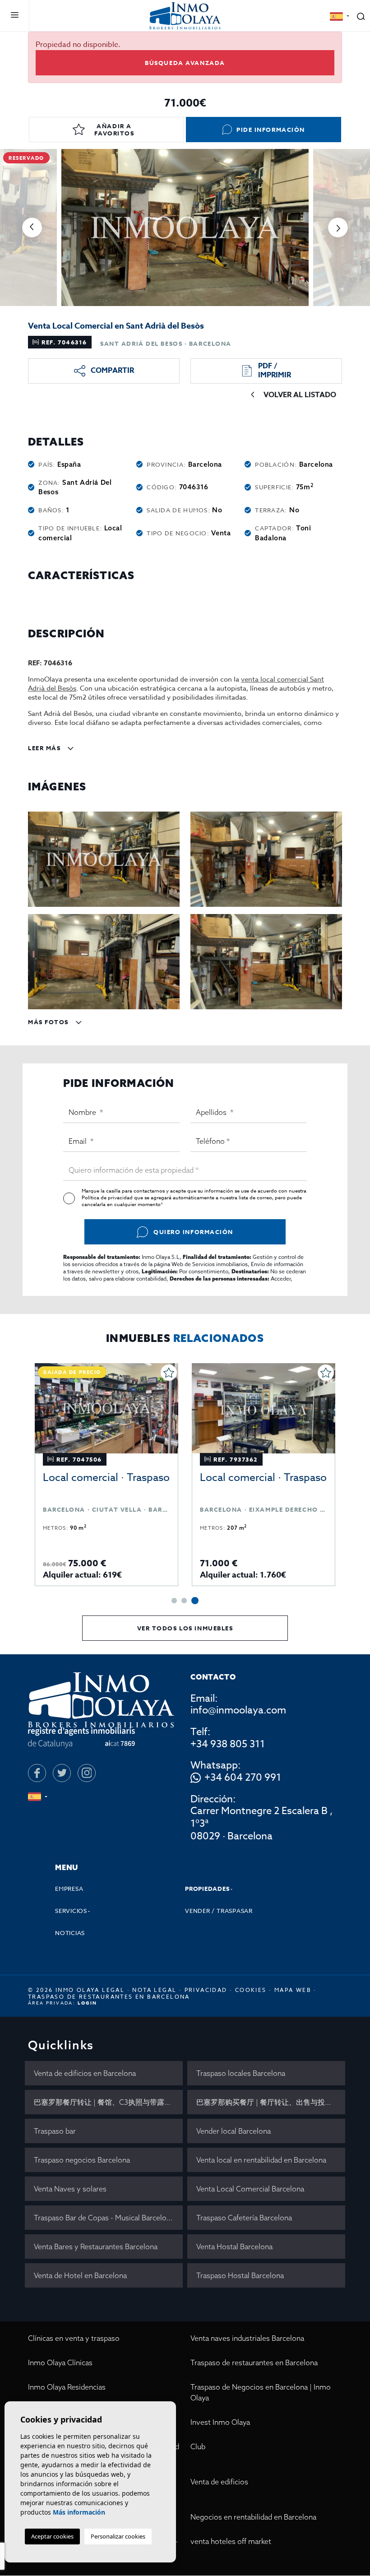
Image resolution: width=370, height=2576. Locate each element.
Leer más (45, 748)
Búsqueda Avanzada (185, 63)
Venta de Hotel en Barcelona (80, 2275)
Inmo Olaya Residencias (67, 2387)
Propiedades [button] (207, 1889)
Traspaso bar (55, 2131)
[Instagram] (87, 1773)
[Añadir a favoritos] (169, 1373)
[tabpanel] (264, 1475)
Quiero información (193, 1232)
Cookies (251, 1990)
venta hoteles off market (231, 2541)
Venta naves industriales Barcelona (247, 2338)
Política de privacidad (108, 1198)
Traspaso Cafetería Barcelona (244, 2218)
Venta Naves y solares (70, 2189)
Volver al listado (300, 395)
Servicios (71, 1911)
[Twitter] (62, 1773)
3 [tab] (195, 1601)
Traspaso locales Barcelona (241, 2073)
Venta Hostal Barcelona (234, 2246)
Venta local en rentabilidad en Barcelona (261, 2160)
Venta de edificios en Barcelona (85, 2073)
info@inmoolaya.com (238, 1710)
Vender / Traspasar (219, 1911)
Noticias (70, 1933)
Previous (32, 227)
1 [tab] (174, 1601)
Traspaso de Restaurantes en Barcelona (109, 1997)
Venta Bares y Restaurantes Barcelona (96, 2246)
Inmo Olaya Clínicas (60, 2362)
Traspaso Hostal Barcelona (240, 2275)
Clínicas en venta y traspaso (74, 2338)
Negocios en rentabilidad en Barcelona (253, 2517)
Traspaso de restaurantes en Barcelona (254, 2362)
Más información (79, 2512)
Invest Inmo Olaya (220, 2422)
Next (338, 227)
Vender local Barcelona (234, 2131)
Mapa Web (293, 1990)
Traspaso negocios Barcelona (82, 2160)
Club (198, 2446)
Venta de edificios (219, 2482)
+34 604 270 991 (243, 1778)
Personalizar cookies (118, 2536)
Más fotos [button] (49, 1022)
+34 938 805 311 (228, 1744)
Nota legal (154, 1990)
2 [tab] (184, 1601)
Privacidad (206, 1990)
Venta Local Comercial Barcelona (250, 2189)
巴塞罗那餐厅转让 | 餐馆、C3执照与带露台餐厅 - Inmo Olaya (108, 2102)
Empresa (69, 1889)
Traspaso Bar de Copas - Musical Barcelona (104, 2218)
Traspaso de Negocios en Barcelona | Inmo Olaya (261, 2392)
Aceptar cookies (52, 2536)
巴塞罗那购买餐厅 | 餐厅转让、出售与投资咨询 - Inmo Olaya (271, 2102)
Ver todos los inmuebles (185, 1628)
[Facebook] (37, 1773)
